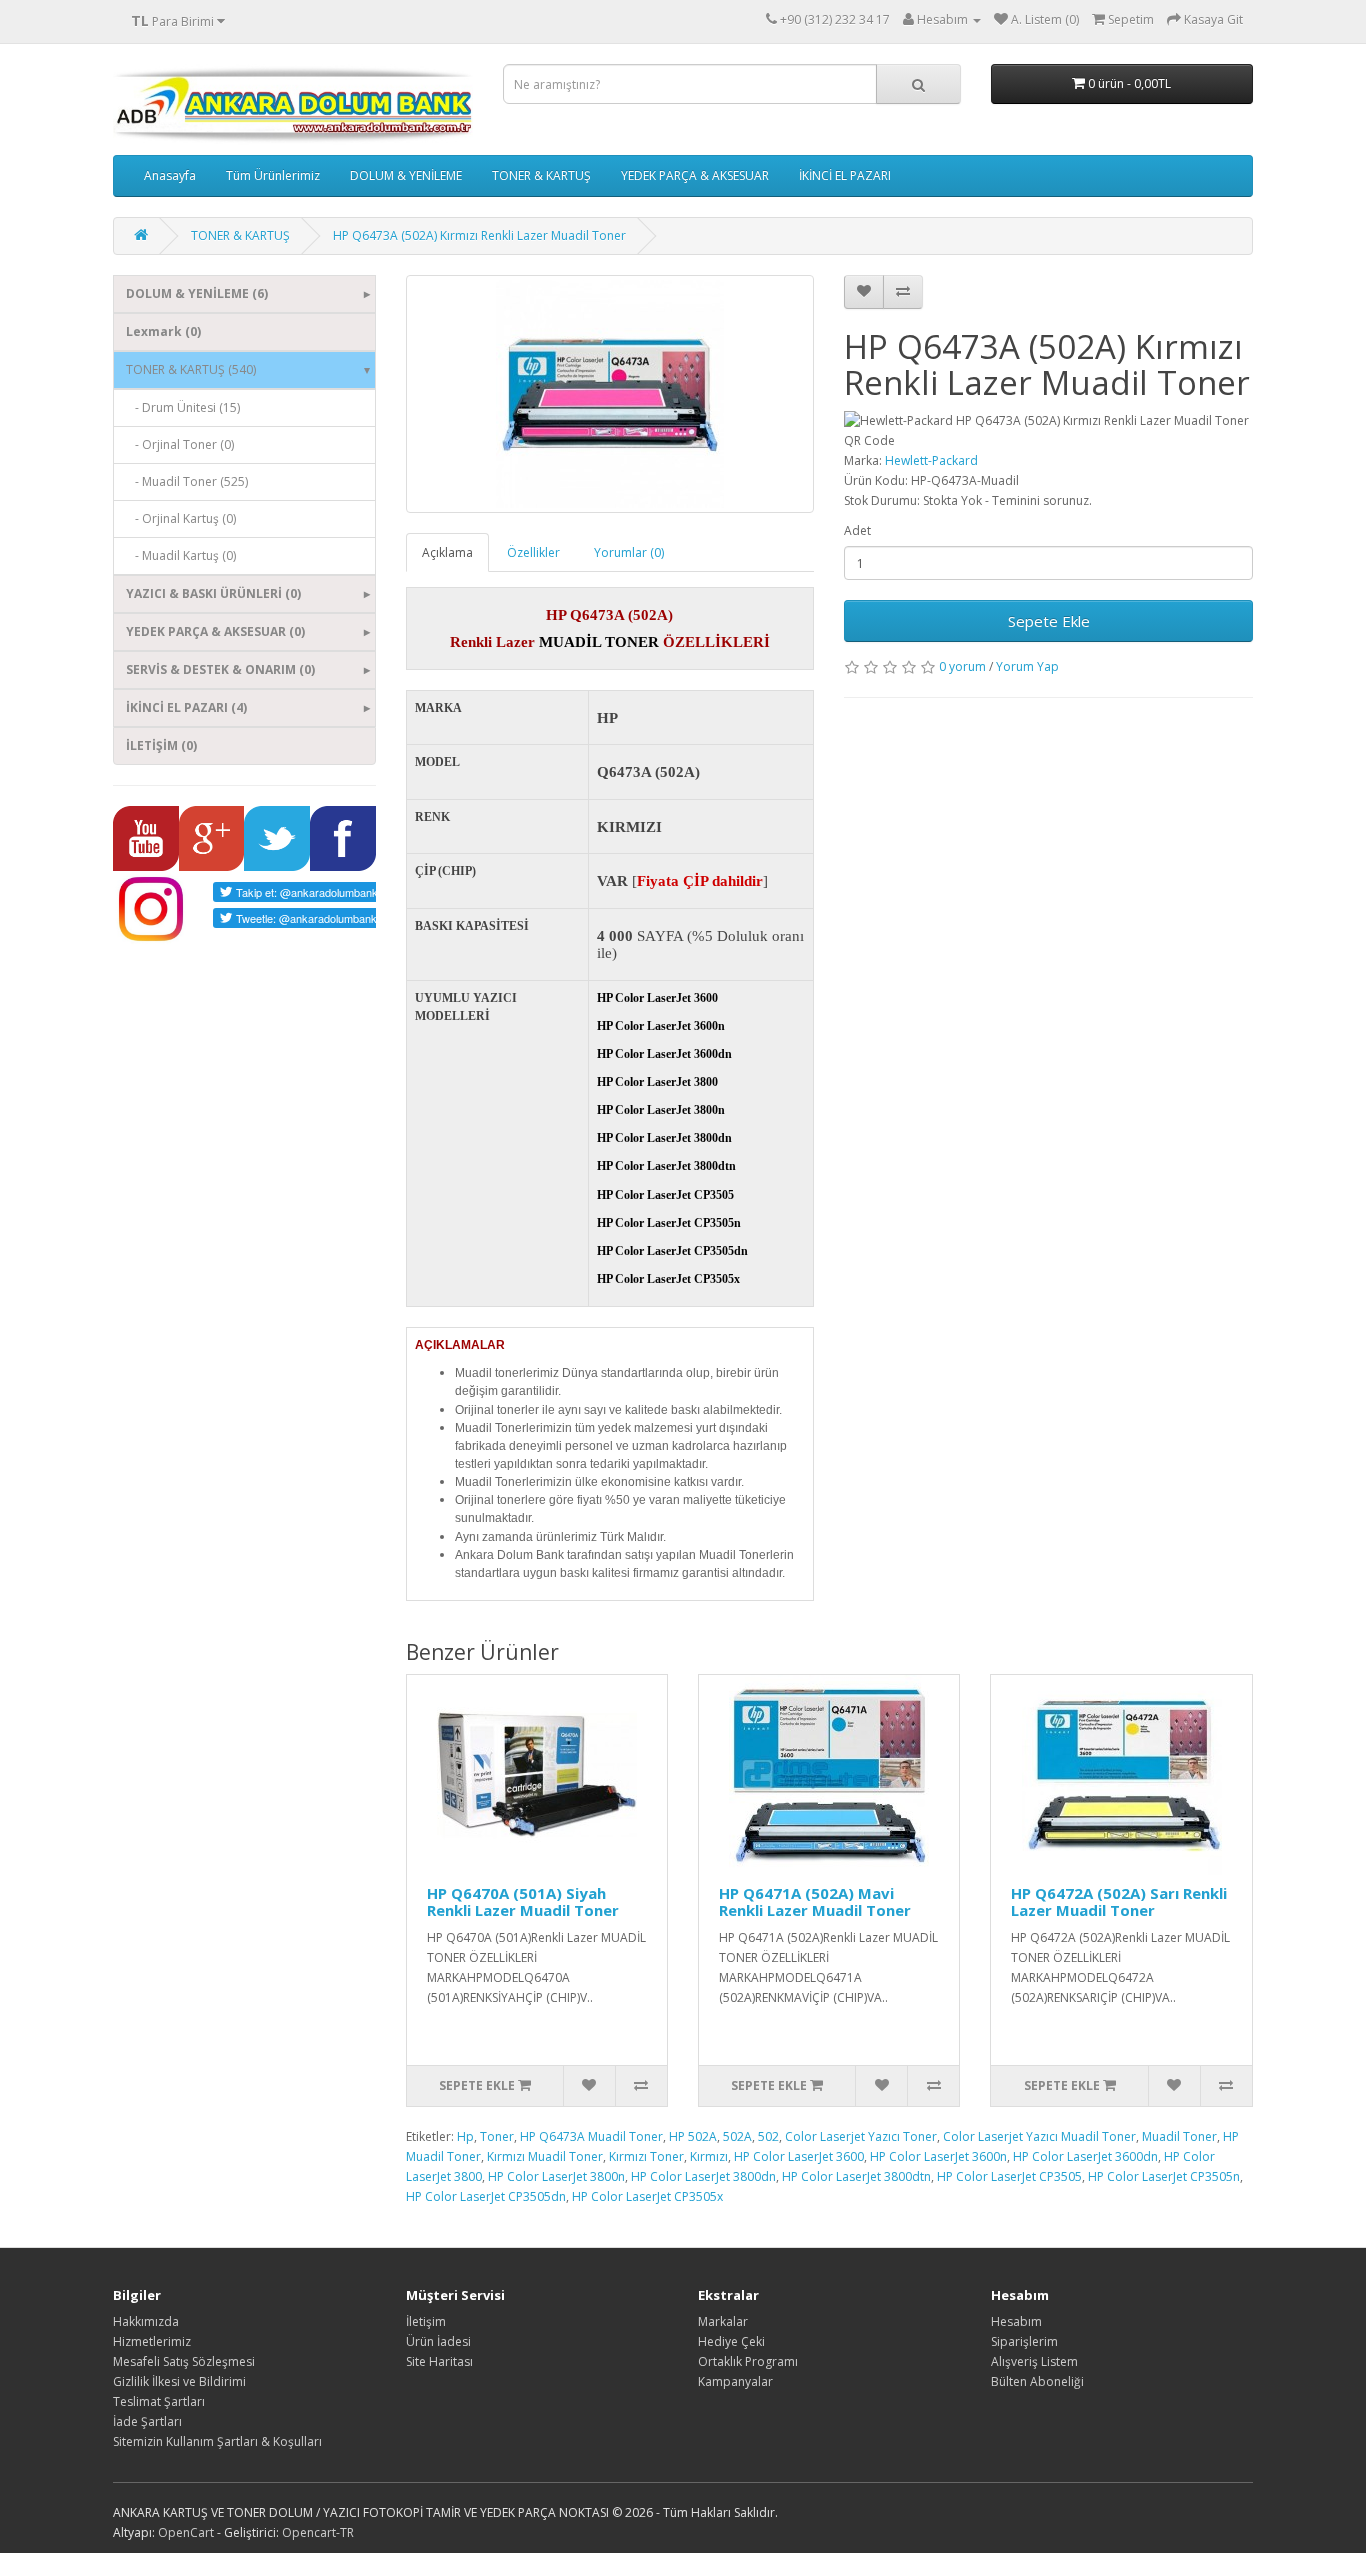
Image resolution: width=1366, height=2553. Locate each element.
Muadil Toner (1179, 2136)
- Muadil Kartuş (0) (181, 555)
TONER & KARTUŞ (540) (191, 369)
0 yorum (962, 666)
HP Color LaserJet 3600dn (1085, 2156)
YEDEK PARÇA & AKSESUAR (695, 175)
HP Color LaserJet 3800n (556, 2176)
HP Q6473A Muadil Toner (591, 2136)
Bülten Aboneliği (1037, 2381)
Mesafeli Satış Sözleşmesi (184, 2361)
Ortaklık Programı (748, 2361)
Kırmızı (709, 2156)
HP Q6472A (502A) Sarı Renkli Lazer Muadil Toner (1119, 1901)
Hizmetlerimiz (152, 2341)
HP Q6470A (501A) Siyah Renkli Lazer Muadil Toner (523, 1901)
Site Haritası (439, 2361)
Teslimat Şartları (159, 2401)
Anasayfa (170, 175)
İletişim (426, 2321)
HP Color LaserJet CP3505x (647, 2196)
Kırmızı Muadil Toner (545, 2156)
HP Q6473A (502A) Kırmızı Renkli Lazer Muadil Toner (479, 235)
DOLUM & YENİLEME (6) (197, 293)
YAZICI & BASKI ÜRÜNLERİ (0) (213, 593)
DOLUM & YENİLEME (406, 175)
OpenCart (186, 2532)
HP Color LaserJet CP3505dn (486, 2196)
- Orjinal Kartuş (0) (181, 518)
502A (737, 2136)
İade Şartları (147, 2421)
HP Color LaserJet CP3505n (1164, 2176)
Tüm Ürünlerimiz (273, 175)
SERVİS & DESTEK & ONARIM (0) (220, 669)
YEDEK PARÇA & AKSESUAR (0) (215, 631)
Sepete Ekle (1049, 621)
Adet (857, 530)
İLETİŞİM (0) (161, 745)
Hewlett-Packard (931, 460)
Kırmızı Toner (646, 2156)
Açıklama (447, 552)
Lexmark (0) (163, 331)
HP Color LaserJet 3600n (938, 2156)
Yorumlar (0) (629, 552)
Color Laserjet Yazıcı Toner (861, 2136)
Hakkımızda (146, 2321)
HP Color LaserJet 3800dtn (856, 2176)
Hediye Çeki (731, 2341)
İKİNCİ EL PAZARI (845, 175)
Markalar (723, 2321)
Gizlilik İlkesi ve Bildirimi (179, 2381)
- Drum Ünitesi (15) (183, 407)
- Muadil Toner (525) (187, 481)
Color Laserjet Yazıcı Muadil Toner (1039, 2136)
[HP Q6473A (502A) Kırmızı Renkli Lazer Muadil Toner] (610, 394)
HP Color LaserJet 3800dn (703, 2176)
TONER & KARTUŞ (541, 175)
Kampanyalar (735, 2381)
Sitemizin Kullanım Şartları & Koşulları (217, 2441)
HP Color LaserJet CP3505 (1009, 2176)
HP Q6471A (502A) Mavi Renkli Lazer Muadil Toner (815, 1901)
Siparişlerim (1024, 2341)
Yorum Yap (1027, 666)
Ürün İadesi (438, 2341)
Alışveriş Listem (1034, 2361)
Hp (465, 2136)
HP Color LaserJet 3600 (799, 2156)
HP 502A (693, 2136)
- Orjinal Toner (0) (180, 444)
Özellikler (533, 552)
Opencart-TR (318, 2532)
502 (768, 2136)
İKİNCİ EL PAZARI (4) (186, 707)
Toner (497, 2136)
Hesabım (1016, 2321)
